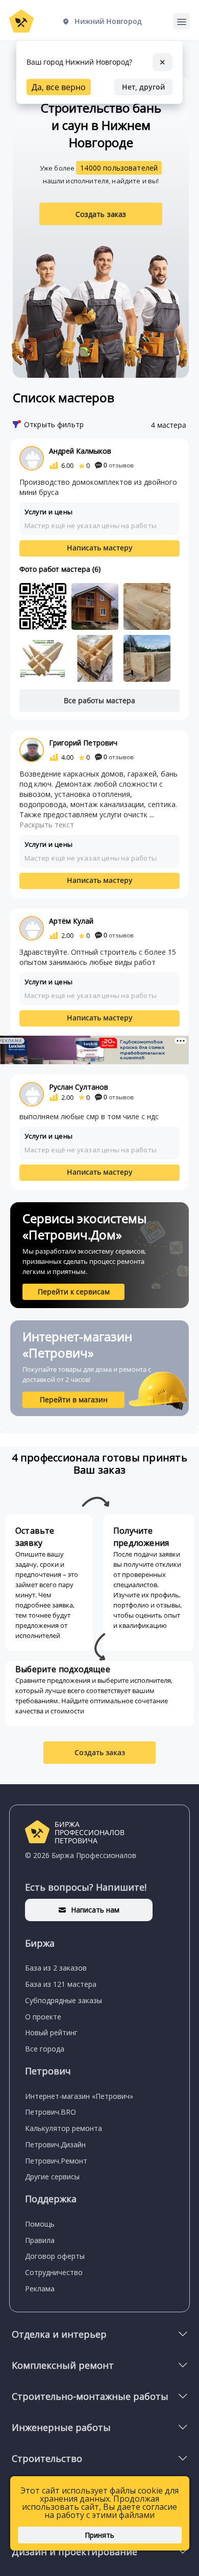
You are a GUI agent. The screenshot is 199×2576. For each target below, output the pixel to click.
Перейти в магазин (74, 1400)
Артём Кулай (71, 921)
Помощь (40, 2224)
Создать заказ (101, 214)
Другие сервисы (52, 2177)
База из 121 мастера (61, 1984)
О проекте (43, 2017)
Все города (45, 2049)
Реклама (40, 2289)
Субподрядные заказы (64, 2000)
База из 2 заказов (56, 1968)
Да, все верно (59, 87)
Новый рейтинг (51, 2032)
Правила (40, 2240)
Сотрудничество (54, 2272)
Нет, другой (143, 87)
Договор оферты (55, 2256)
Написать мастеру (100, 548)
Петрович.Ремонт (56, 2161)
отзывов (119, 465)
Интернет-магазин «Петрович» (79, 2096)
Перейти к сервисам (74, 1292)
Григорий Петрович (83, 743)
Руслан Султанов (79, 1087)
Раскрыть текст (47, 825)
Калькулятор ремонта (64, 2128)
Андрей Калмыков (80, 451)
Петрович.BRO (51, 2112)
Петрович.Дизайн (55, 2144)
